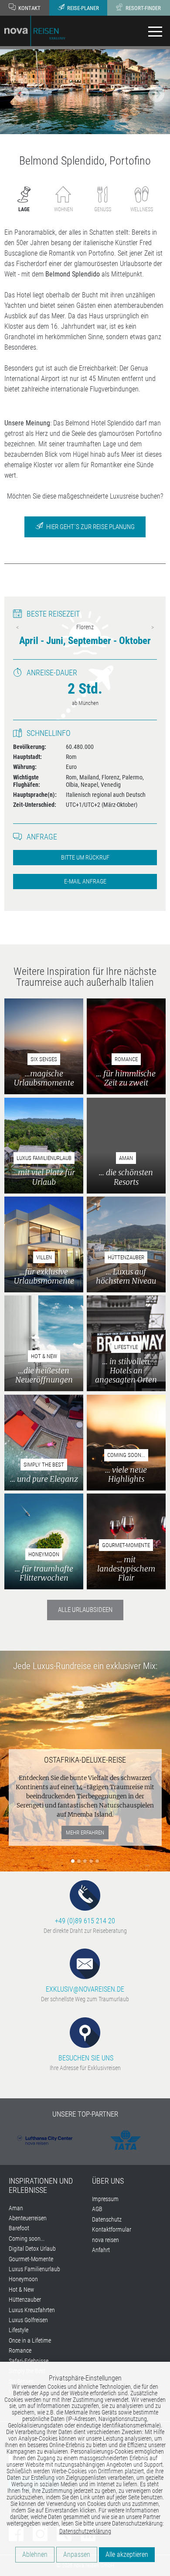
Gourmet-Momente (31, 2259)
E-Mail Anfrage (85, 882)
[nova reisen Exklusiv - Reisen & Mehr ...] (35, 30)
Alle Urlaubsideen (85, 1610)
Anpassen (77, 2554)
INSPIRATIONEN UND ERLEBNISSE (41, 2186)
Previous (17, 627)
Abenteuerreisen (28, 2218)
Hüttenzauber (25, 2300)
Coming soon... (27, 2239)
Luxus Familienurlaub (34, 2269)
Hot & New (21, 2289)
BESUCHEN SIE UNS (85, 2058)
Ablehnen (35, 2554)
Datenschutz (107, 2219)
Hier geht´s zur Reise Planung (90, 527)
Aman (16, 2208)
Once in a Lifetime (30, 2340)
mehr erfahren (85, 1833)
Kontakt (29, 8)
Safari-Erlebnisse (29, 2361)
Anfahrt (101, 2250)
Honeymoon (23, 2279)
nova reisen (105, 2240)
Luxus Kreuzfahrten (32, 2310)
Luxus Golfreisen (28, 2320)
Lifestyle (19, 2330)
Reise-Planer (82, 8)
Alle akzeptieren (127, 2554)
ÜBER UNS (108, 2181)
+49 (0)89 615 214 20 (85, 1921)
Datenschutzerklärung (85, 2531)
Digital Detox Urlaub (32, 2249)
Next (153, 627)
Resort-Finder (143, 8)
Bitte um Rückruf (85, 858)
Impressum (105, 2199)
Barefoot (19, 2228)
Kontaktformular (112, 2229)
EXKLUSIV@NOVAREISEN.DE (85, 1989)
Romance (20, 2350)
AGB (97, 2209)
